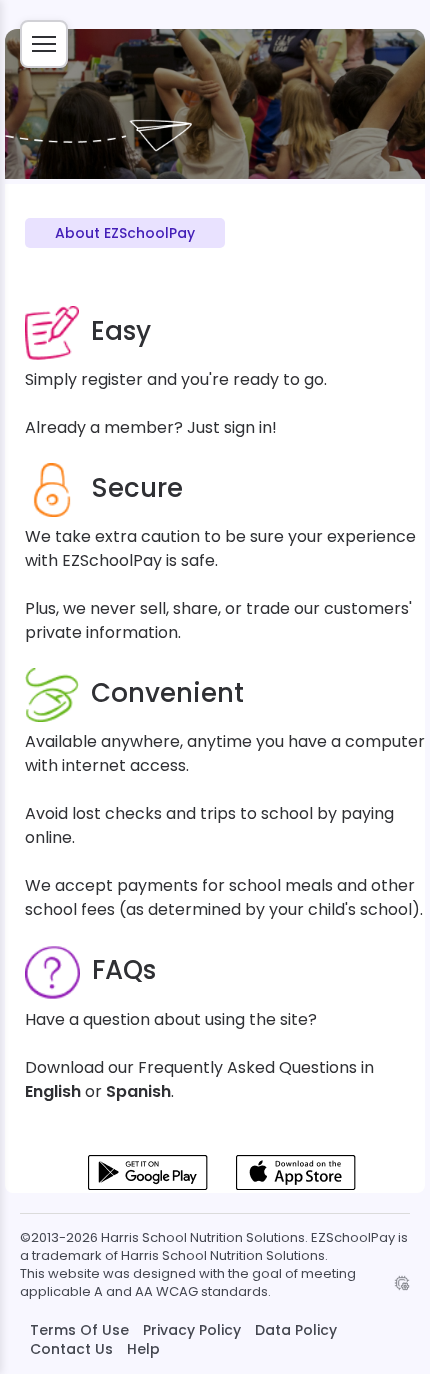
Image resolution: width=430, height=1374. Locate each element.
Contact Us (71, 1349)
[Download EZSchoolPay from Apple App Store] (296, 1185)
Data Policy (296, 1330)
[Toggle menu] (44, 44)
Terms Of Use (79, 1330)
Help (143, 1349)
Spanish (138, 1091)
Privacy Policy (192, 1330)
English (53, 1091)
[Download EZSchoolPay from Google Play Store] (148, 1185)
